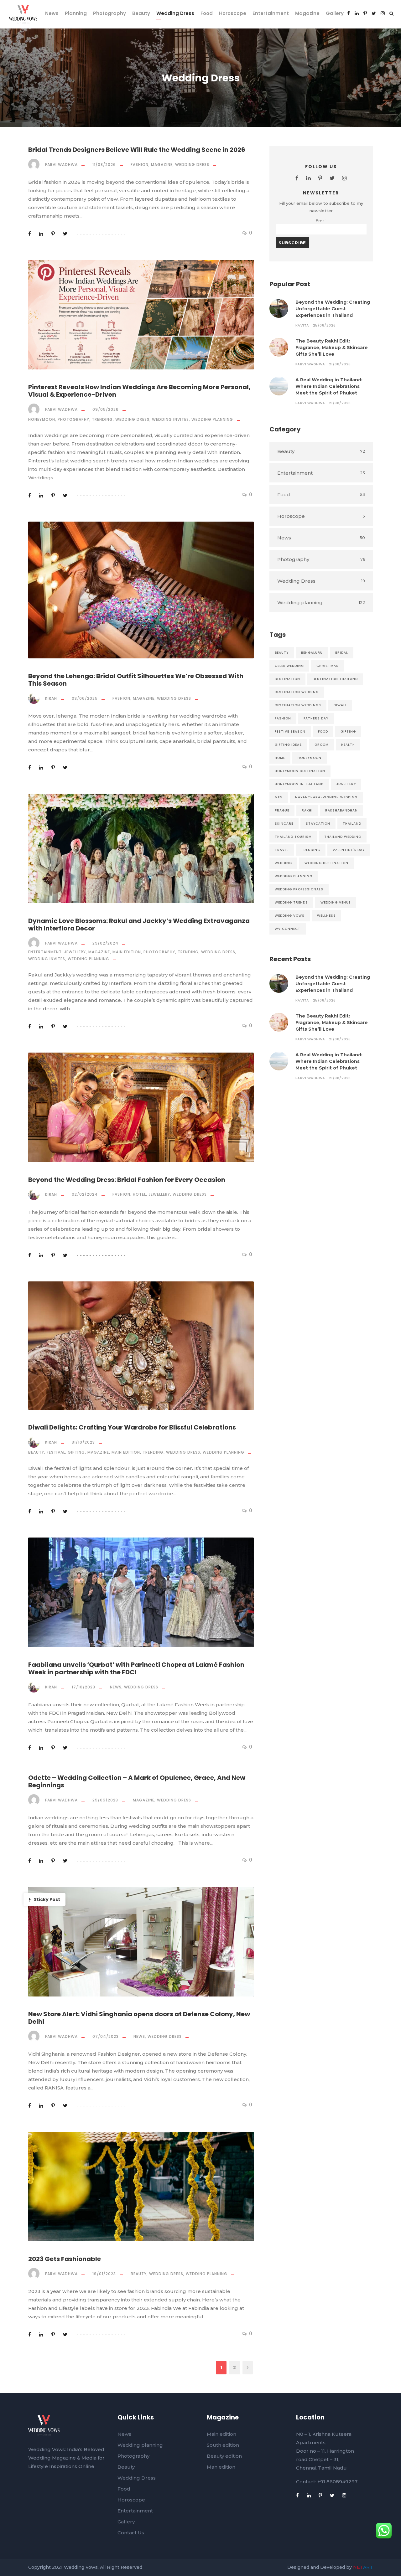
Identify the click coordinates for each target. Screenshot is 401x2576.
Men (279, 797)
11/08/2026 (104, 165)
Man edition (221, 2467)
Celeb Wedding (289, 666)
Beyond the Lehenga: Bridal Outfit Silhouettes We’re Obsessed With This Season (136, 680)
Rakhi (307, 810)
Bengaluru (312, 653)
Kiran (51, 698)
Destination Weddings (298, 705)
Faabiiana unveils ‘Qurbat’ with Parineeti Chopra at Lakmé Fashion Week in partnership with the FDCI (136, 1668)
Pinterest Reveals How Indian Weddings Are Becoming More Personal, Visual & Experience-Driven (139, 391)
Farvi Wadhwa (61, 165)
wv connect (288, 929)
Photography (109, 13)
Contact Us (131, 2533)
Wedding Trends (291, 902)
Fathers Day (316, 718)
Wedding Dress (175, 13)
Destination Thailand (335, 679)
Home (280, 758)
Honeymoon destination (300, 771)
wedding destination (326, 863)
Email (321, 221)
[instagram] (383, 13)
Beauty (141, 13)
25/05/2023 (105, 1800)
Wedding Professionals (299, 889)
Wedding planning (212, 419)
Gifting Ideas (288, 745)
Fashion (140, 165)
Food (207, 13)
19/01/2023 (104, 2274)
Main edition (127, 952)
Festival (56, 1452)
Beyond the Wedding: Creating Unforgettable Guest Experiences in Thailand (333, 309)
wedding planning (294, 876)
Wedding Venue (336, 902)
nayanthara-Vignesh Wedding (326, 797)
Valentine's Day (349, 850)
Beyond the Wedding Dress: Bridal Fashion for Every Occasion (127, 1180)
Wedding (283, 863)
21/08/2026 (340, 364)
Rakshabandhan (341, 810)
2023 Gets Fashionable (65, 2259)
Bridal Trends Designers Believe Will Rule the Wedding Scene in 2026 (137, 150)
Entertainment (271, 13)
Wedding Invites (170, 419)
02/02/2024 (85, 1194)
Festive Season (290, 732)
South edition (223, 2445)
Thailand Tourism (293, 837)
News (52, 13)
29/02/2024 (105, 943)
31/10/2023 (83, 1442)
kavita (302, 325)
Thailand (352, 824)
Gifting (76, 1452)
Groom (322, 745)
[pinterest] (365, 13)
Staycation (318, 824)
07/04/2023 (106, 2036)
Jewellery (75, 952)
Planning (76, 13)
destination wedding (297, 692)
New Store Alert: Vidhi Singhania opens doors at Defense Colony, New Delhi (139, 2018)
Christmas (328, 666)
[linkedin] (357, 13)
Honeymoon (42, 419)
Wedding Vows (290, 916)
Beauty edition (224, 2456)
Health (348, 745)
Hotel (139, 1194)
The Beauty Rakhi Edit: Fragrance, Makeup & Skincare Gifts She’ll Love (332, 348)
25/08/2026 (324, 325)
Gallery (335, 13)
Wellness (326, 916)
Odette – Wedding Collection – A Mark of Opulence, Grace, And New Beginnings (137, 1781)
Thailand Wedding (343, 837)
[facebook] (349, 13)
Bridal (342, 653)
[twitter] (374, 13)
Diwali (340, 705)
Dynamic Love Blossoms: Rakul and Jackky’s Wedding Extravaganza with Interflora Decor (139, 925)
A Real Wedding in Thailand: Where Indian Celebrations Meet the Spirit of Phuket (329, 386)
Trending (102, 419)
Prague (282, 810)
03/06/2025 (85, 698)
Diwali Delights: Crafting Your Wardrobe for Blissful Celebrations (132, 1427)
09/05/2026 (106, 409)
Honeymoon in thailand (299, 784)
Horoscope (233, 13)
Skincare (284, 824)
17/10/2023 (83, 1687)
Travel (282, 850)
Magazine (307, 13)
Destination (287, 679)
